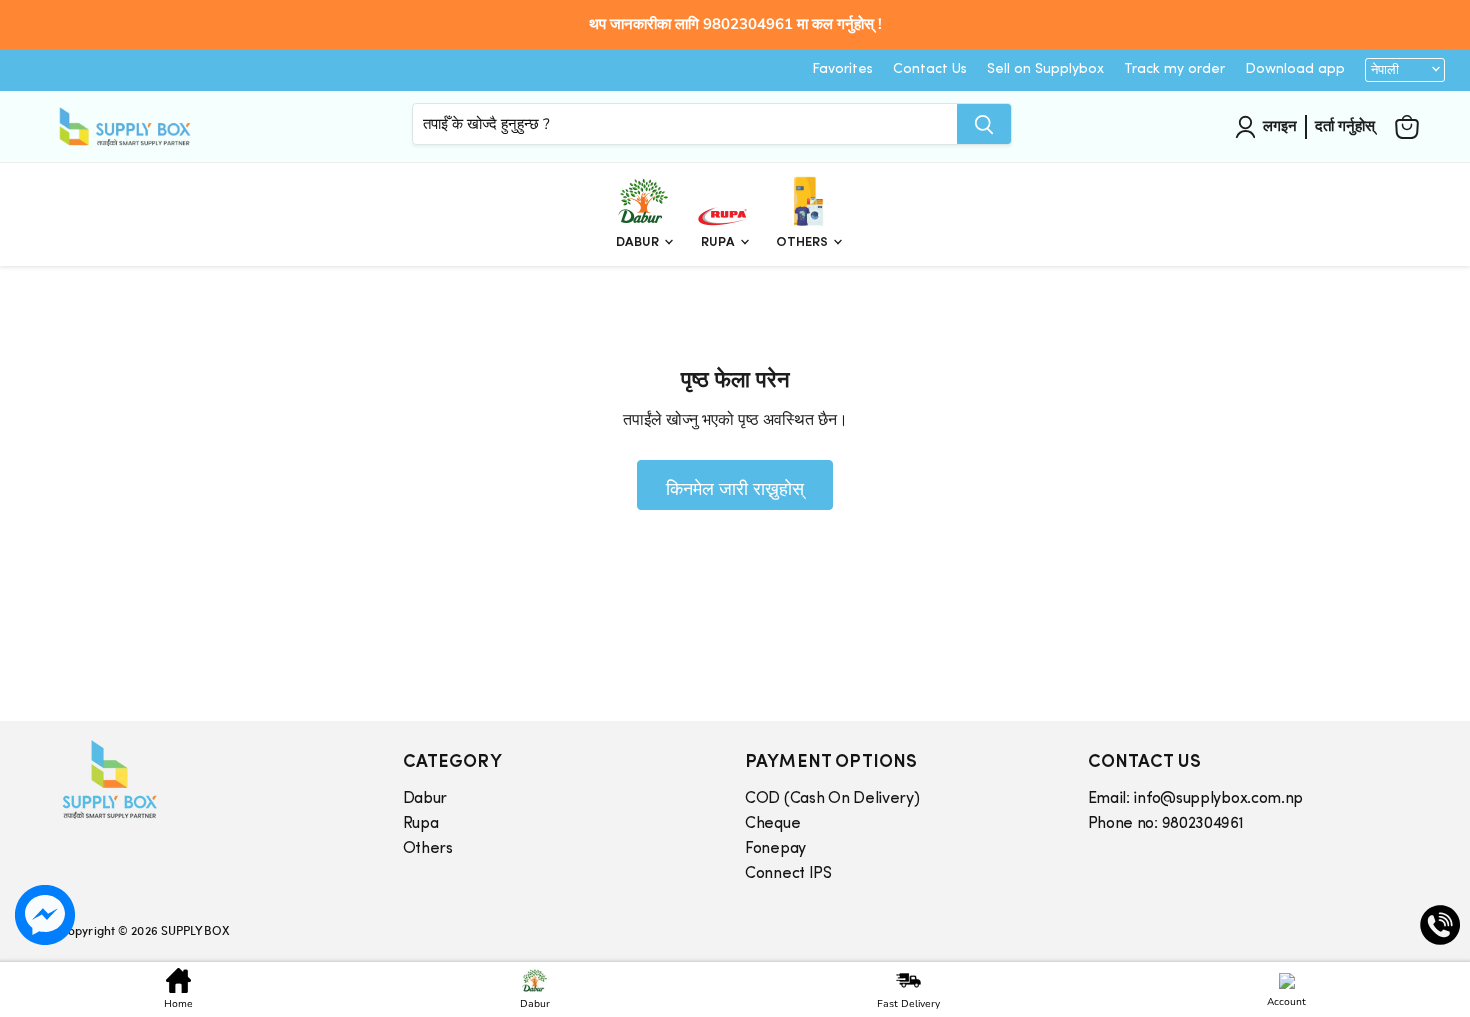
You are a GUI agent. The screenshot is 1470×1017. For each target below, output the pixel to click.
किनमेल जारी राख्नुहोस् (735, 488)
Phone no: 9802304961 (1166, 824)
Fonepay (775, 849)
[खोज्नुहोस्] (984, 124)
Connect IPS (788, 874)
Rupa (719, 242)
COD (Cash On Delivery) (832, 799)
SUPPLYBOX (195, 930)
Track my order (1174, 69)
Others (803, 242)
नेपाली (1385, 70)
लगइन (1280, 126)
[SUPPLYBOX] (211, 779)
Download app (1295, 69)
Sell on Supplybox (1045, 69)
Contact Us (930, 69)
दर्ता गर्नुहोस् (1345, 126)
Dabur (639, 242)
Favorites (842, 69)
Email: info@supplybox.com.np (1196, 799)
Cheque (772, 824)
